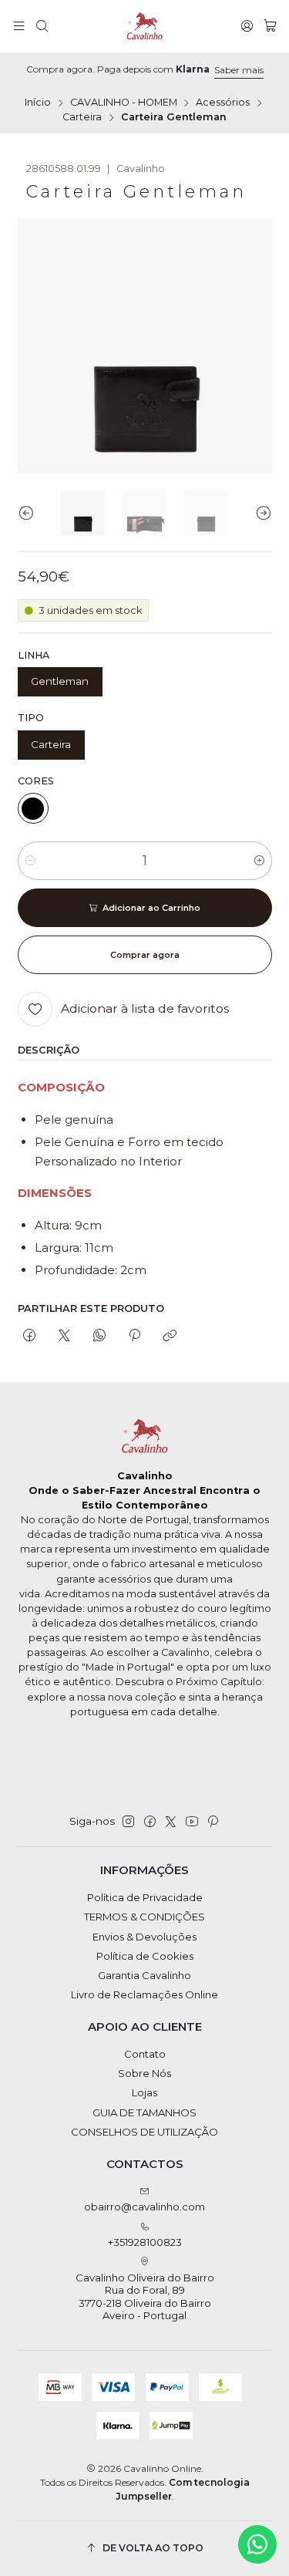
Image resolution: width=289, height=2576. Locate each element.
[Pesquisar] (42, 26)
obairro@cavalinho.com (144, 2207)
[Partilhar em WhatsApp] (99, 1336)
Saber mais (239, 70)
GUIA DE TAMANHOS (144, 2112)
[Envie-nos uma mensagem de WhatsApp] (257, 2544)
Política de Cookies (145, 1956)
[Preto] (33, 808)
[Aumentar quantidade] (259, 861)
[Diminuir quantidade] (30, 861)
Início (38, 103)
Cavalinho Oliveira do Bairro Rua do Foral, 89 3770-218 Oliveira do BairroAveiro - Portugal (145, 2296)
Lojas (144, 2092)
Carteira (82, 118)
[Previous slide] (29, 513)
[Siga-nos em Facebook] (150, 1822)
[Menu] (19, 26)
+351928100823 (145, 2242)
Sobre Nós (144, 2073)
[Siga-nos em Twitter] (171, 1822)
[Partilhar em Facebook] (30, 1336)
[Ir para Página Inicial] (145, 26)
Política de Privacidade (145, 1897)
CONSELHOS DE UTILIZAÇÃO (144, 2132)
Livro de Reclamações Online (144, 1994)
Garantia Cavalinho (144, 1975)
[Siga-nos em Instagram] (128, 1822)
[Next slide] (260, 513)
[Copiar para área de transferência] (170, 1336)
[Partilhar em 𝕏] (64, 1336)
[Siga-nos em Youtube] (192, 1822)
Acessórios (223, 103)
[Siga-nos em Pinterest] (212, 1822)
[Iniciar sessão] (247, 26)
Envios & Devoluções (144, 1937)
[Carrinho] (270, 26)
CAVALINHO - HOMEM (124, 103)
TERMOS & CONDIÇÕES (144, 1917)
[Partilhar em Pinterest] (134, 1336)
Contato (145, 2054)
